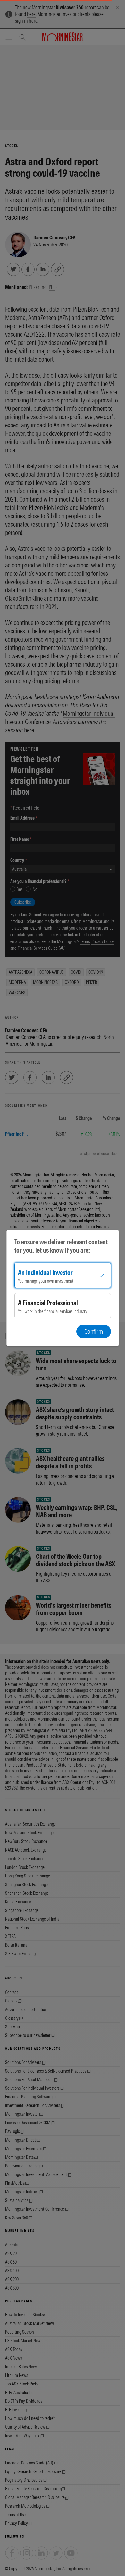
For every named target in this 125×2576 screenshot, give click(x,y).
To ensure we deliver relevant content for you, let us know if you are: (61, 1246)
